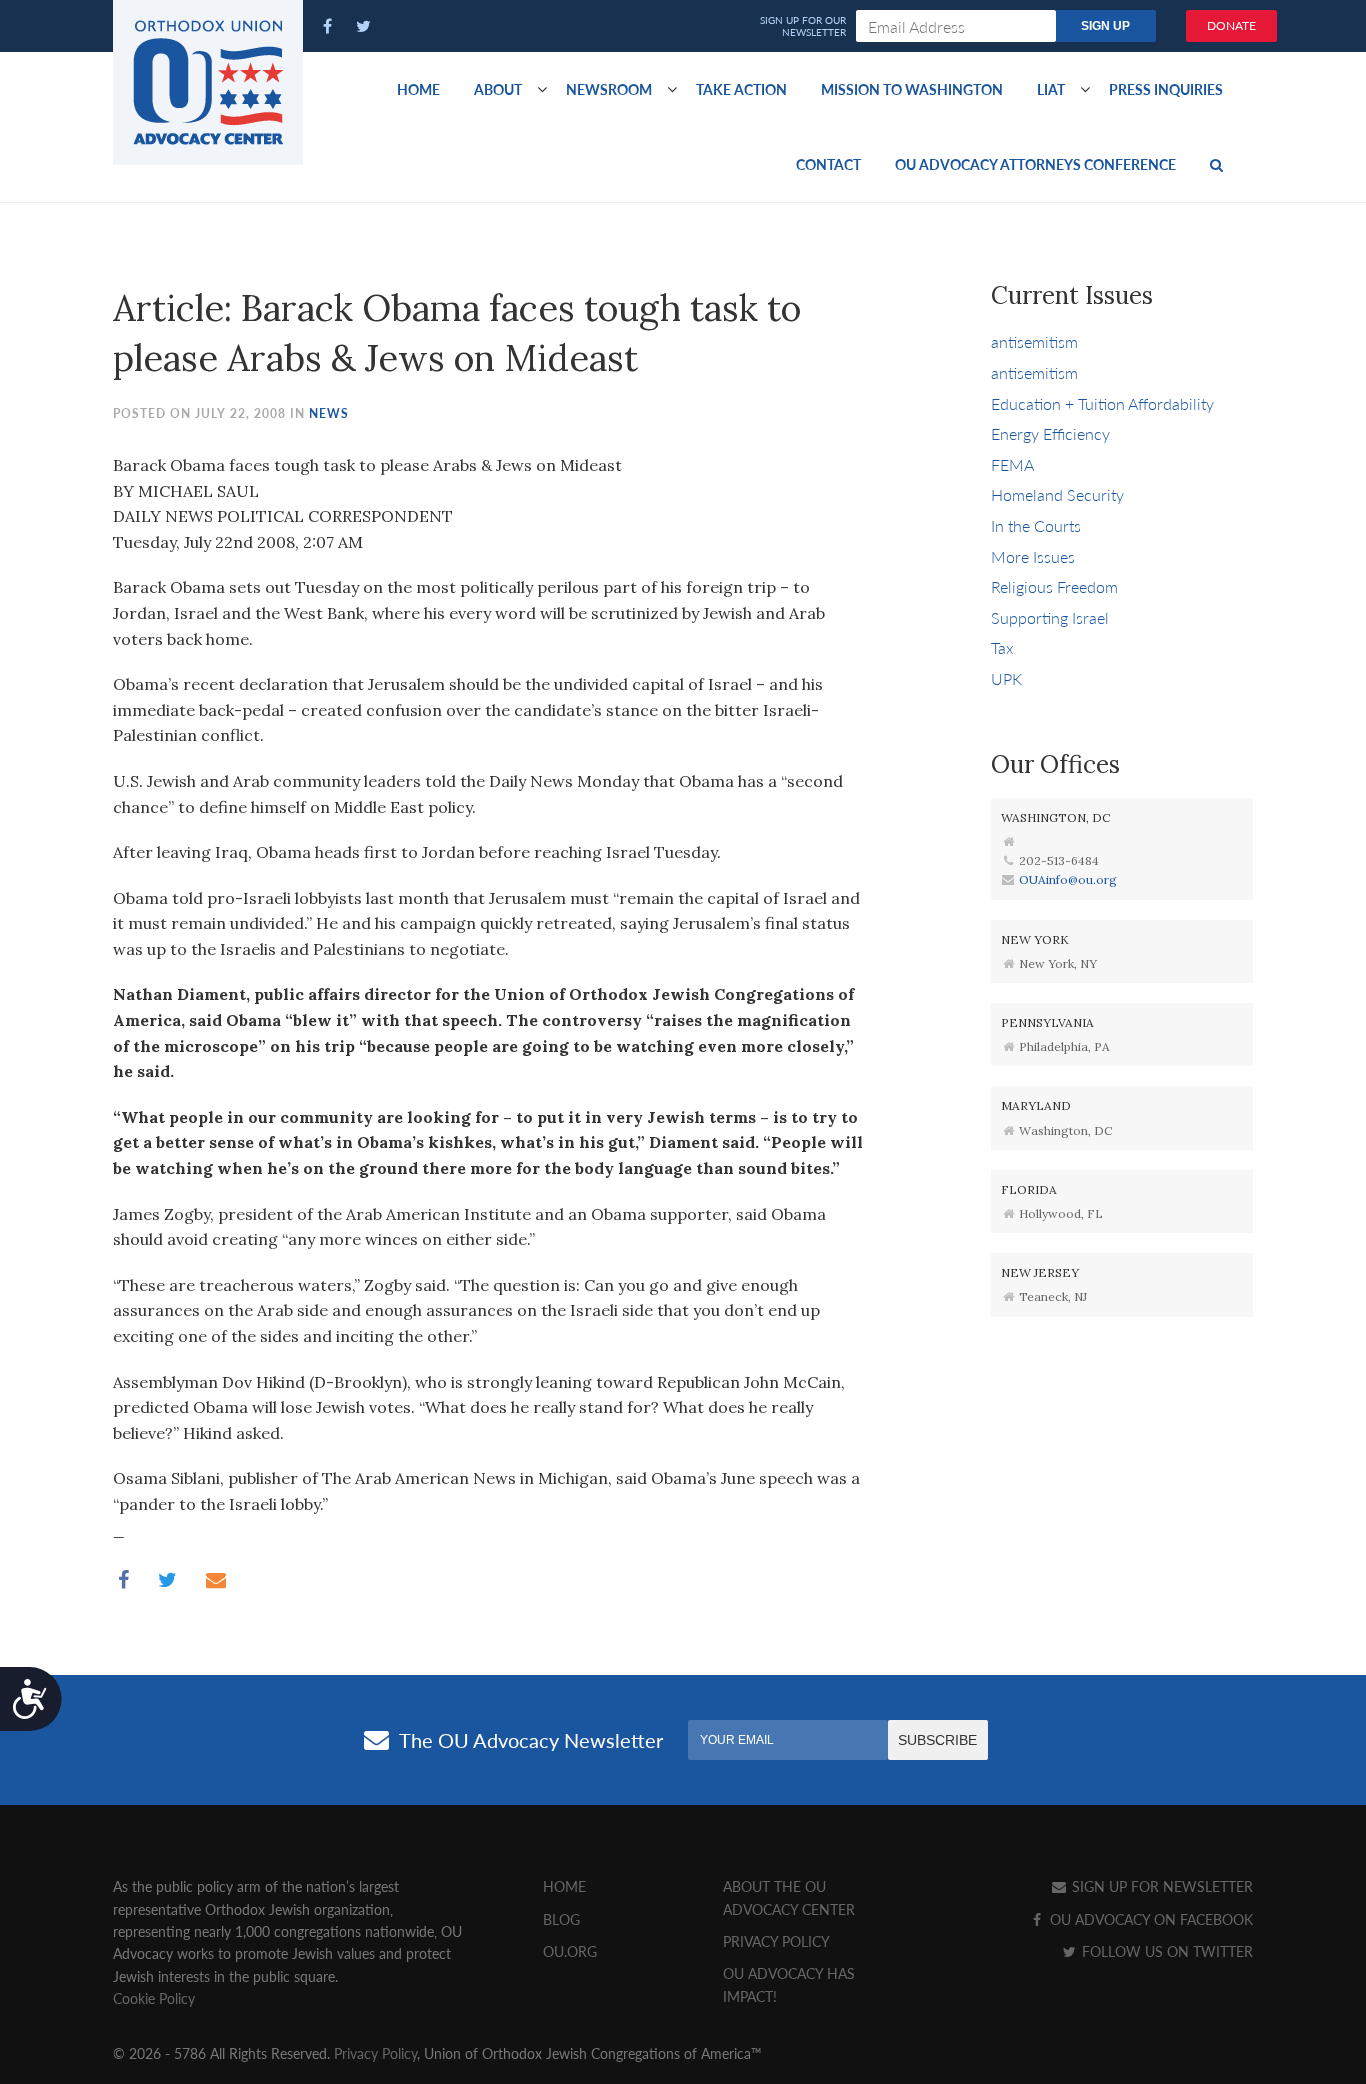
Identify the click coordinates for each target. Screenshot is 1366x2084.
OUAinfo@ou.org (1068, 879)
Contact (828, 164)
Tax (1002, 647)
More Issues (1033, 556)
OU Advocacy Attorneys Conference (1035, 164)
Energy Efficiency (1050, 433)
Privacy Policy (776, 1941)
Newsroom (609, 89)
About (498, 89)
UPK (1006, 678)
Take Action (741, 89)
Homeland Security (1057, 494)
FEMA (1012, 464)
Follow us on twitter (1165, 1951)
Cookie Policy (154, 1998)
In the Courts (1036, 525)
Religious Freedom (1054, 586)
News (329, 413)
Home (418, 89)
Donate (1231, 25)
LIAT (1051, 89)
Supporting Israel (1050, 617)
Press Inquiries (1166, 89)
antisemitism (1034, 341)
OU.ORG (570, 1951)
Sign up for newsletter (1160, 1886)
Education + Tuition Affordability (1102, 403)
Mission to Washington (912, 89)
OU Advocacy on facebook (1149, 1919)
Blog (561, 1919)
